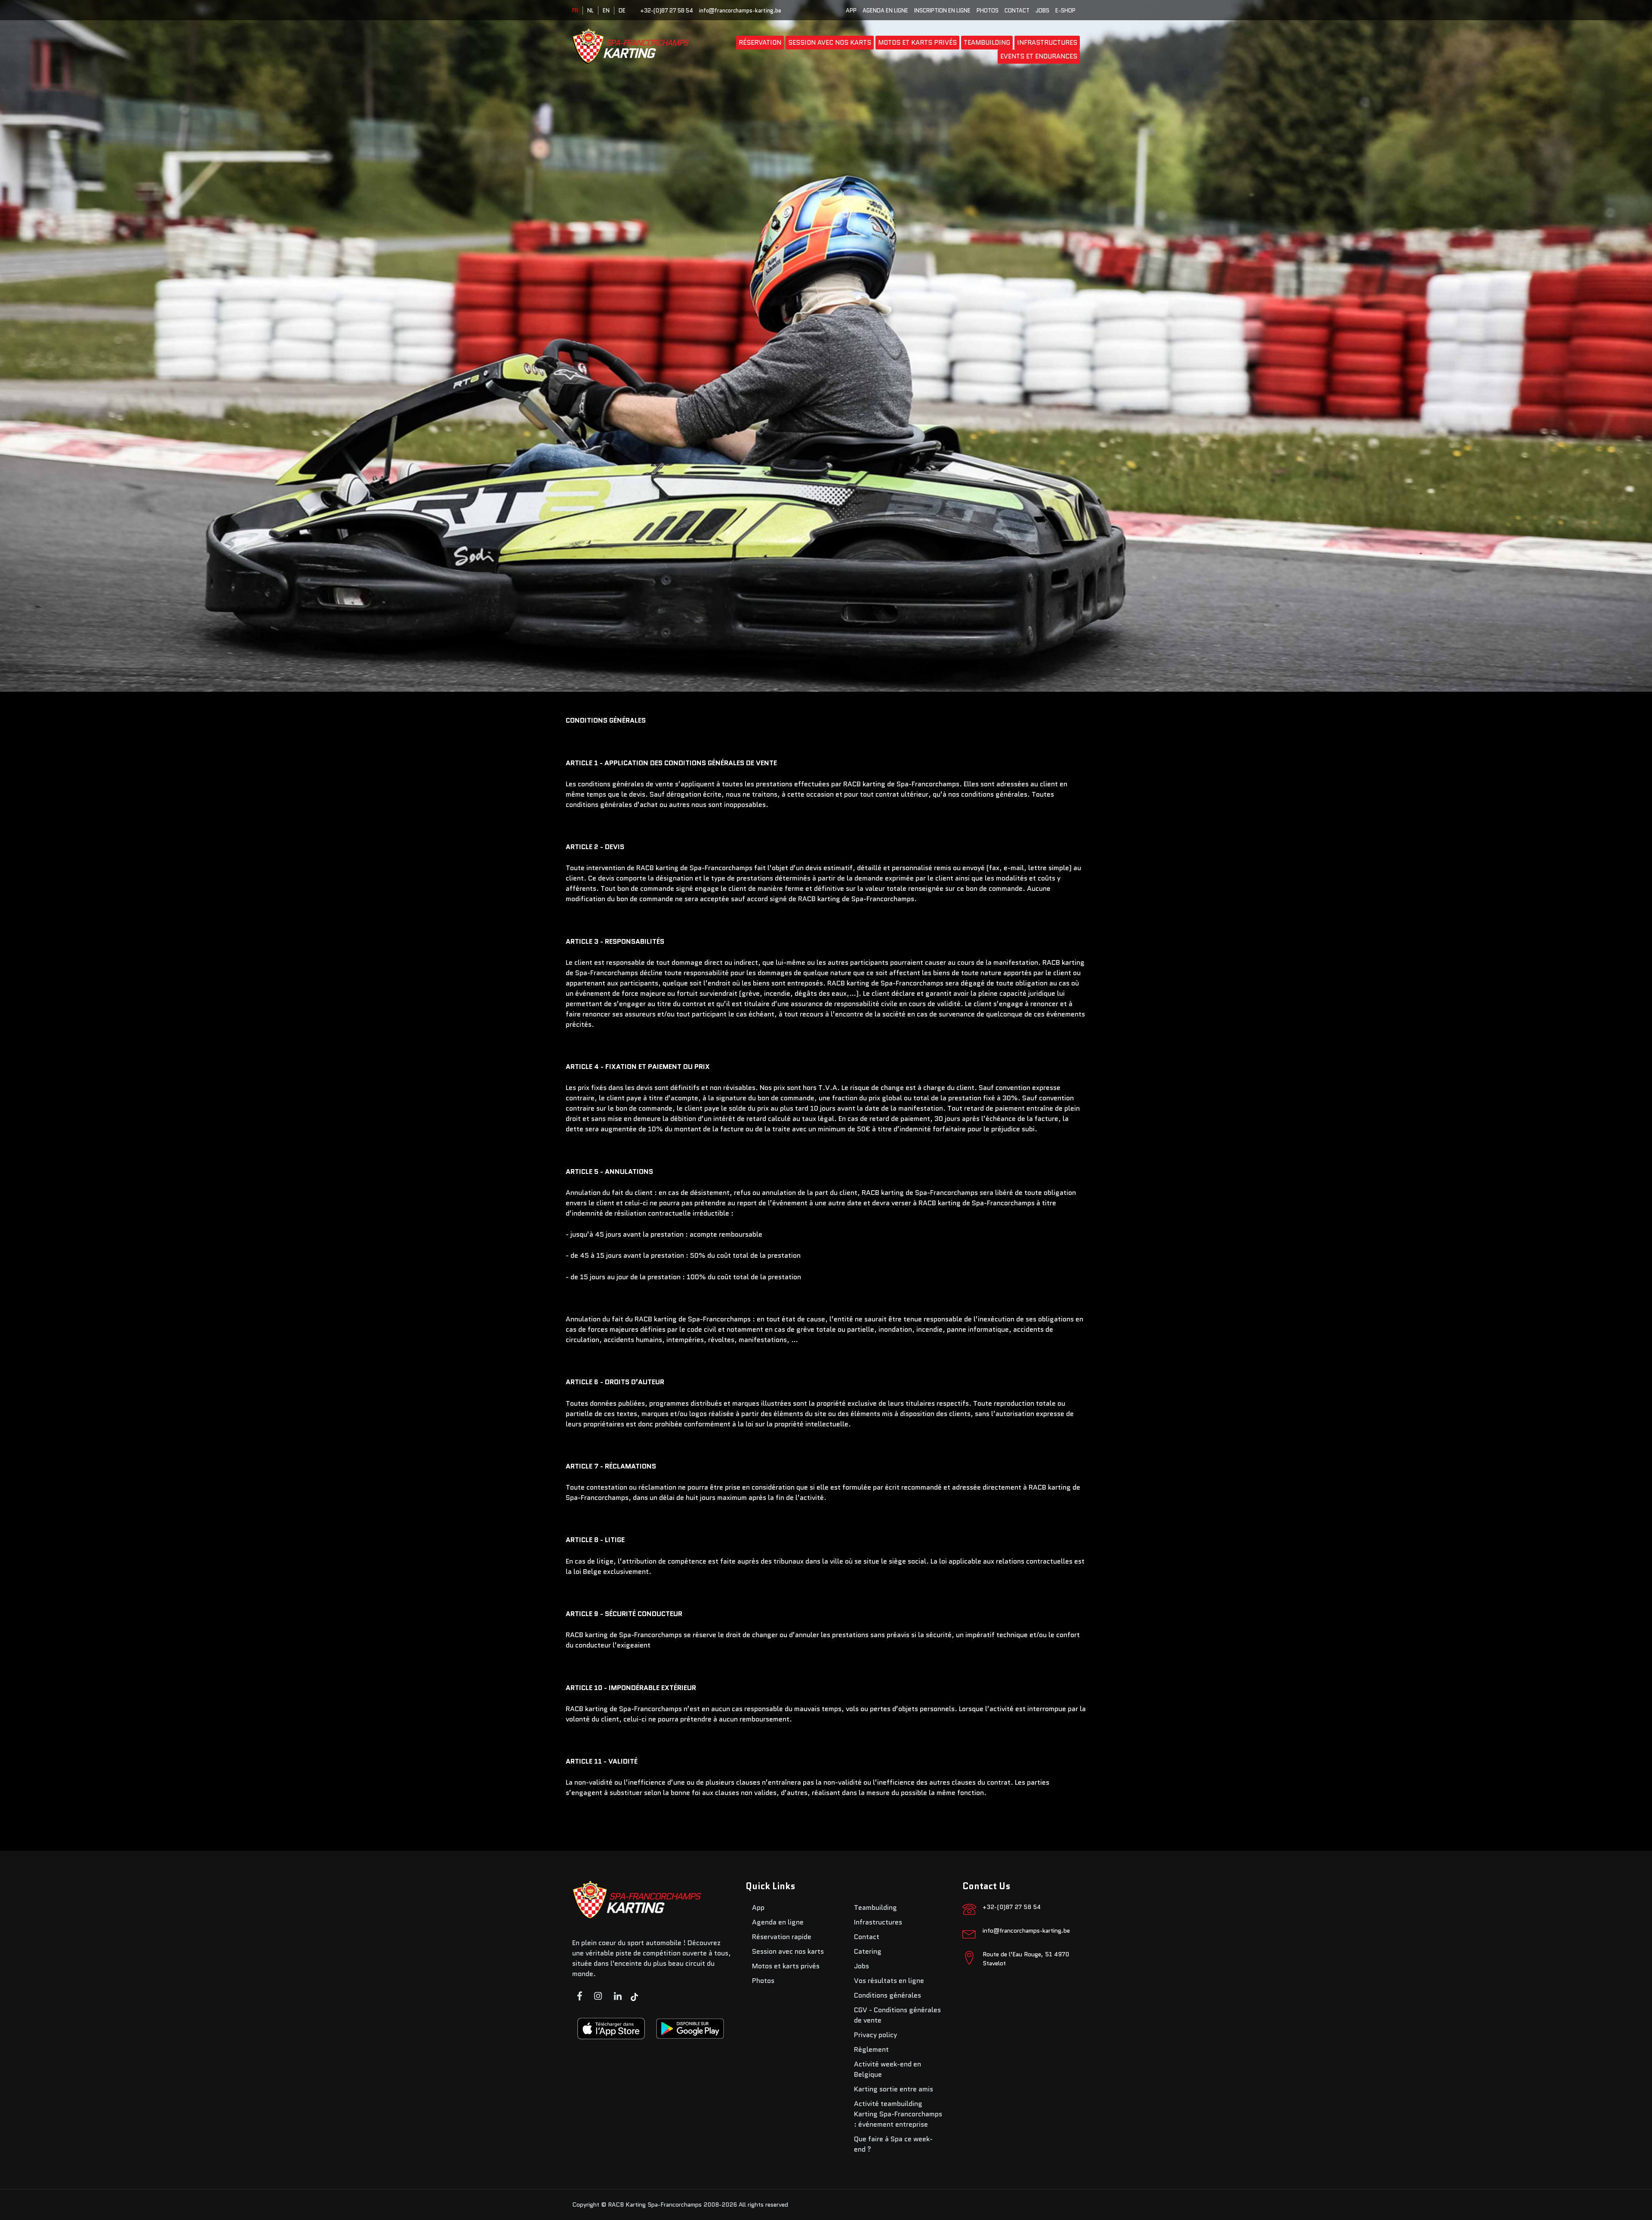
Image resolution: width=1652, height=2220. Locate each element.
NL (590, 11)
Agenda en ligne (885, 11)
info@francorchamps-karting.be (740, 11)
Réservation (760, 43)
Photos (988, 11)
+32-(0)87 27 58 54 (667, 11)
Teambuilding (987, 43)
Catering (868, 1951)
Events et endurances (1039, 56)
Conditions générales (888, 1995)
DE (622, 11)
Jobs (1042, 11)
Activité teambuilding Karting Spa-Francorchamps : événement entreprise (898, 2114)
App (851, 11)
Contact (1017, 11)
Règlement (871, 2049)
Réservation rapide (782, 1937)
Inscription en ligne (942, 11)
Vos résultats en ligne (889, 1981)
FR (575, 11)
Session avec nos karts (830, 43)
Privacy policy (875, 2035)
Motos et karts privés (917, 43)
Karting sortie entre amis (894, 2089)
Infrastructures (1047, 43)
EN (606, 11)
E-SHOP (1065, 11)
